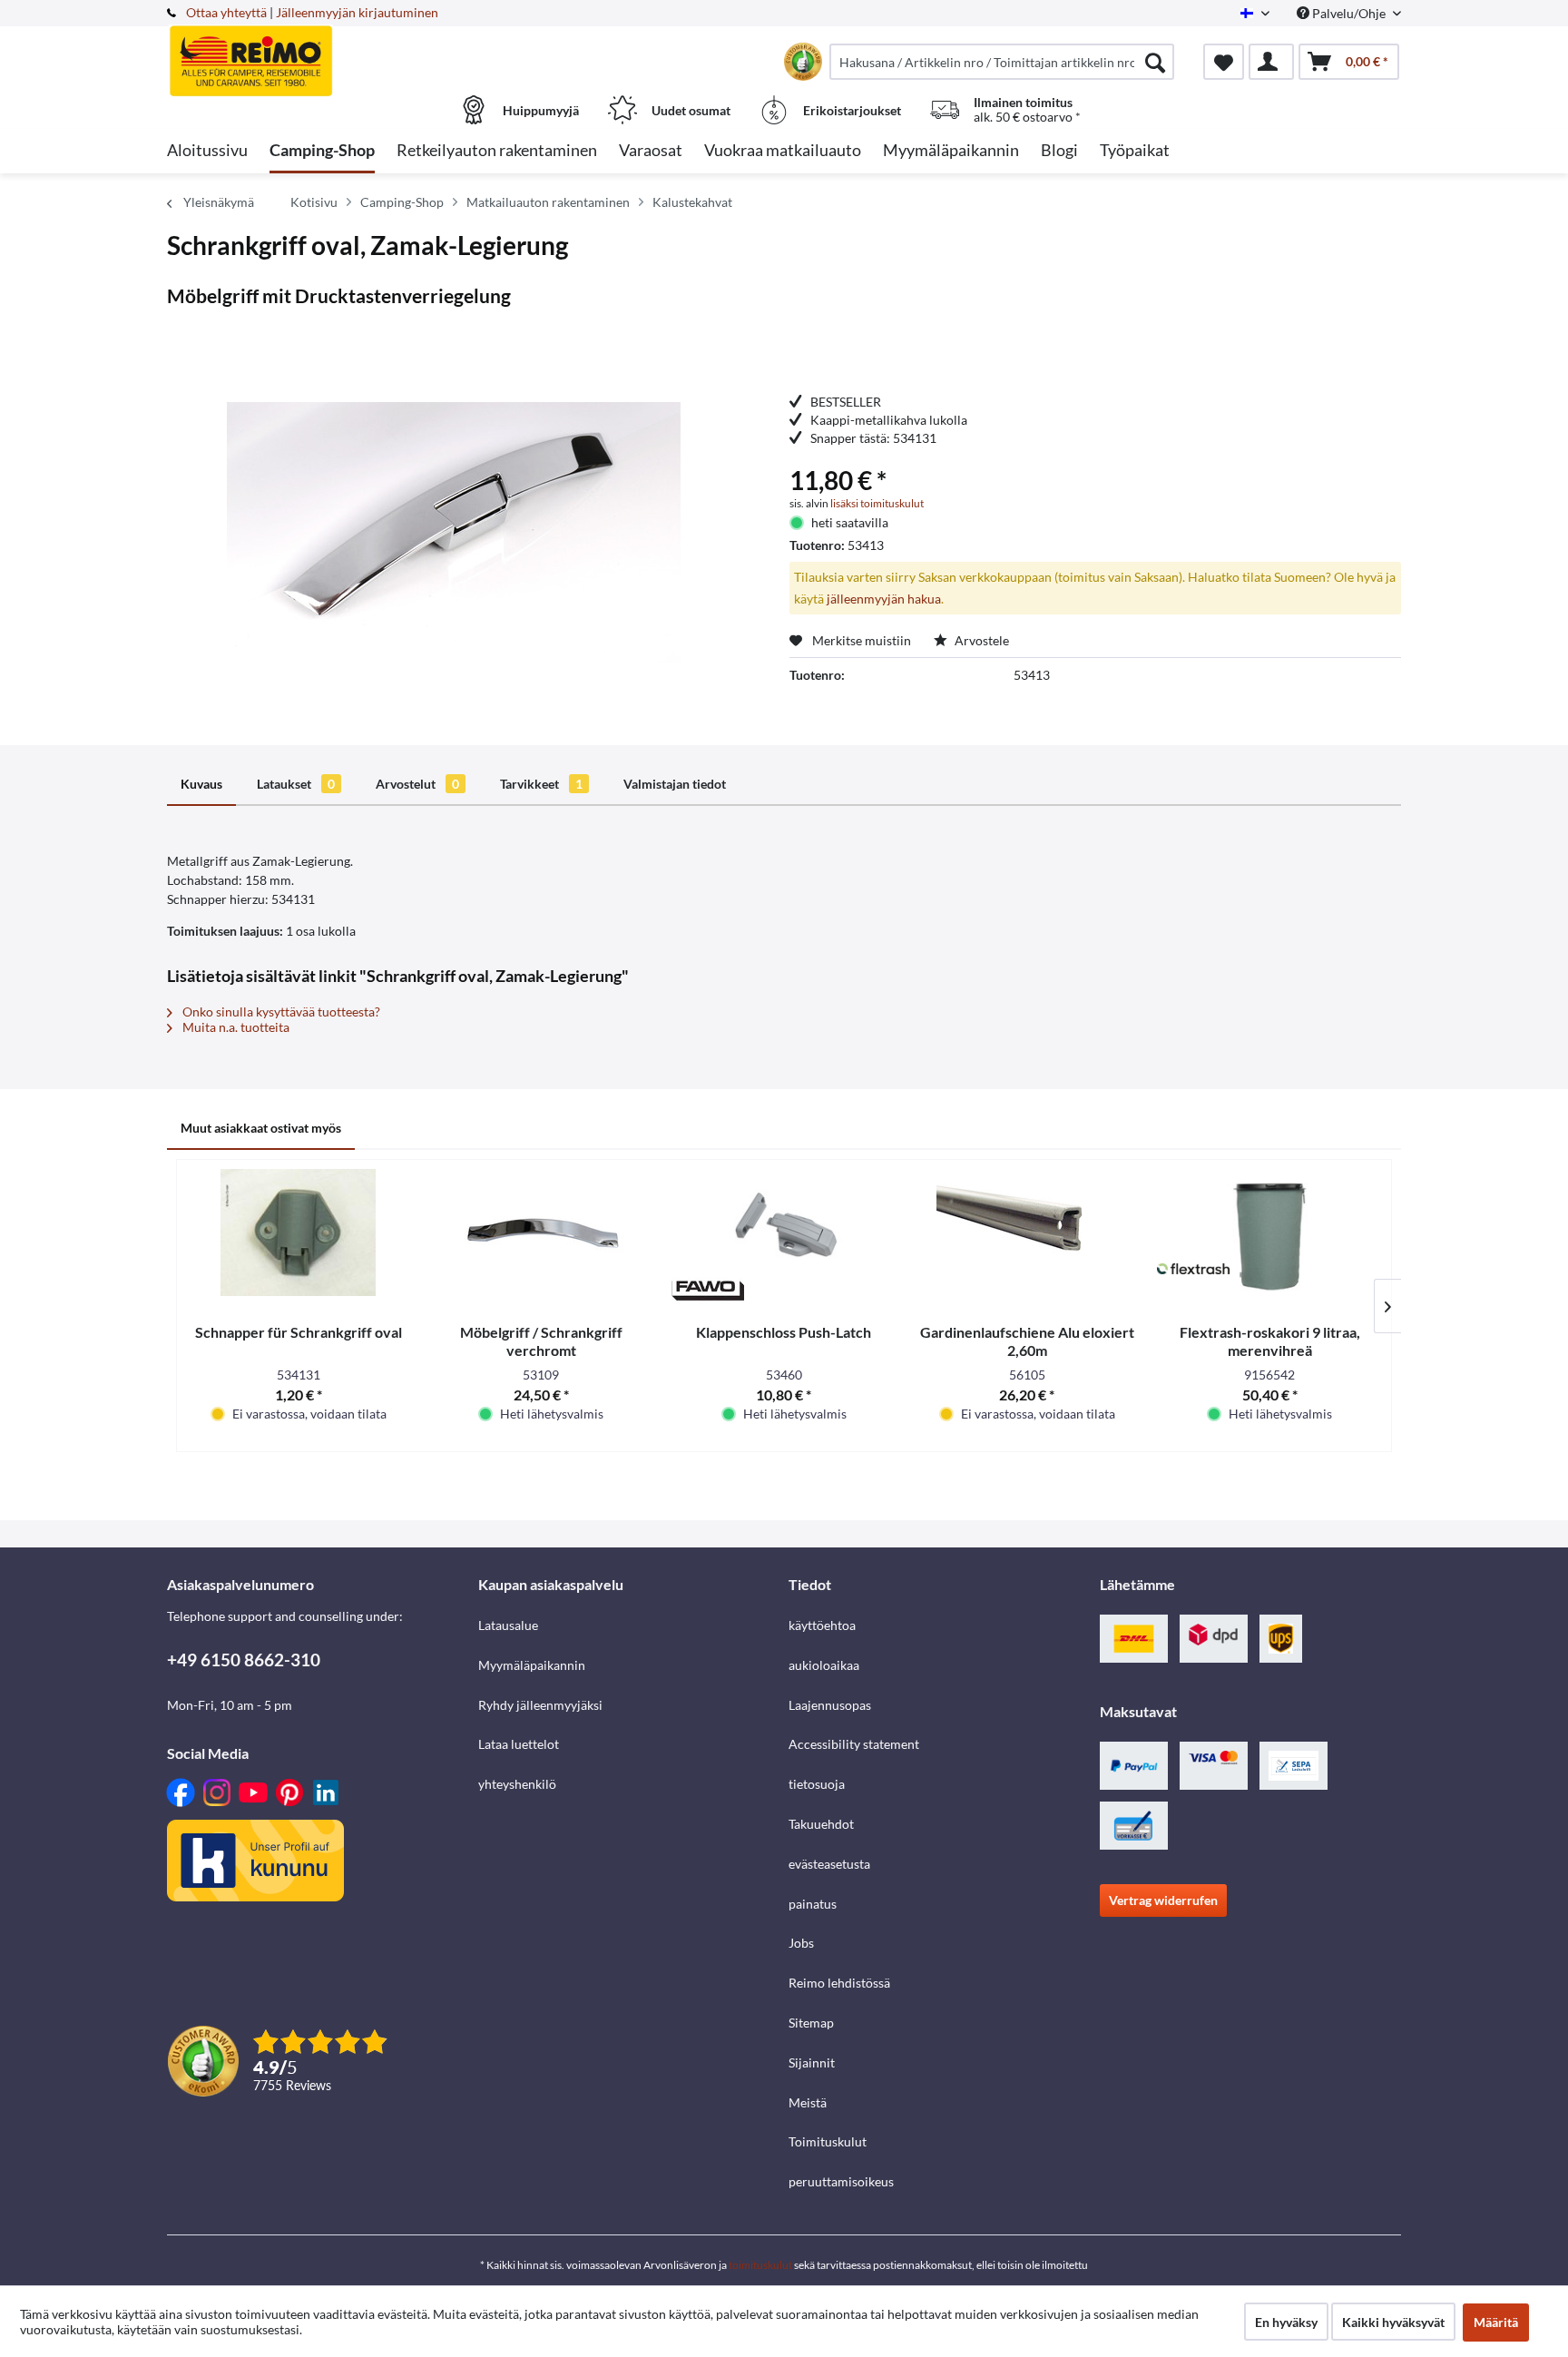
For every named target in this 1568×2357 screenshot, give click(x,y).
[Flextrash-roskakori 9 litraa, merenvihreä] (1269, 1233)
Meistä (808, 2102)
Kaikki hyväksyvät (1393, 2322)
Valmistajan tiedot (675, 784)
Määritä (1496, 2322)
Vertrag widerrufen (1163, 1900)
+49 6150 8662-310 (244, 1660)
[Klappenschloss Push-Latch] (784, 1233)
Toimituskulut (828, 2141)
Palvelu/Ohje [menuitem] (1349, 13)
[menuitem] (1002, 62)
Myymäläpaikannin (532, 1665)
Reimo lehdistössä (839, 1983)
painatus (813, 1904)
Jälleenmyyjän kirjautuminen (357, 12)
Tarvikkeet (541, 784)
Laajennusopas (830, 1705)
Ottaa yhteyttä (226, 12)
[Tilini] (1271, 62)
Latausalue (508, 1625)
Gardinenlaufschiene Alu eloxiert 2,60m (1027, 1341)
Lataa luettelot (519, 1744)
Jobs (801, 1943)
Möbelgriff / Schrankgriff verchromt (541, 1341)
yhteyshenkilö (517, 1784)
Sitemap (811, 2023)
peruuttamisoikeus (841, 2181)
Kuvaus (201, 784)
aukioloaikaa (824, 1665)
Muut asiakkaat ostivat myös (261, 1128)
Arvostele (980, 640)
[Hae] (1155, 62)
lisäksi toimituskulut (877, 503)
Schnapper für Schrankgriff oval (299, 1332)
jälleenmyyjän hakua (884, 599)
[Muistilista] (1224, 62)
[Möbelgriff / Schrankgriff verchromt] (542, 1233)
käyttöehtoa (822, 1625)
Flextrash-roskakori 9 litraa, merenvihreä (1270, 1341)
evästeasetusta (829, 1864)
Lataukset (296, 784)
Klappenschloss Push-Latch (784, 1332)
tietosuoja (817, 1784)
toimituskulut (760, 2265)
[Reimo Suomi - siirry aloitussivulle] (320, 52)
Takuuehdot (821, 1824)
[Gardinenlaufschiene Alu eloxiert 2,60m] (1027, 1233)
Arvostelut (417, 784)
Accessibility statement (854, 1744)
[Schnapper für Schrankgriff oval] (299, 1233)
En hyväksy (1286, 2322)
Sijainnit (812, 2062)
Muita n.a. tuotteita (235, 1027)
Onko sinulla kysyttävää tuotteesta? (280, 1012)
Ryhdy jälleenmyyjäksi (540, 1705)
